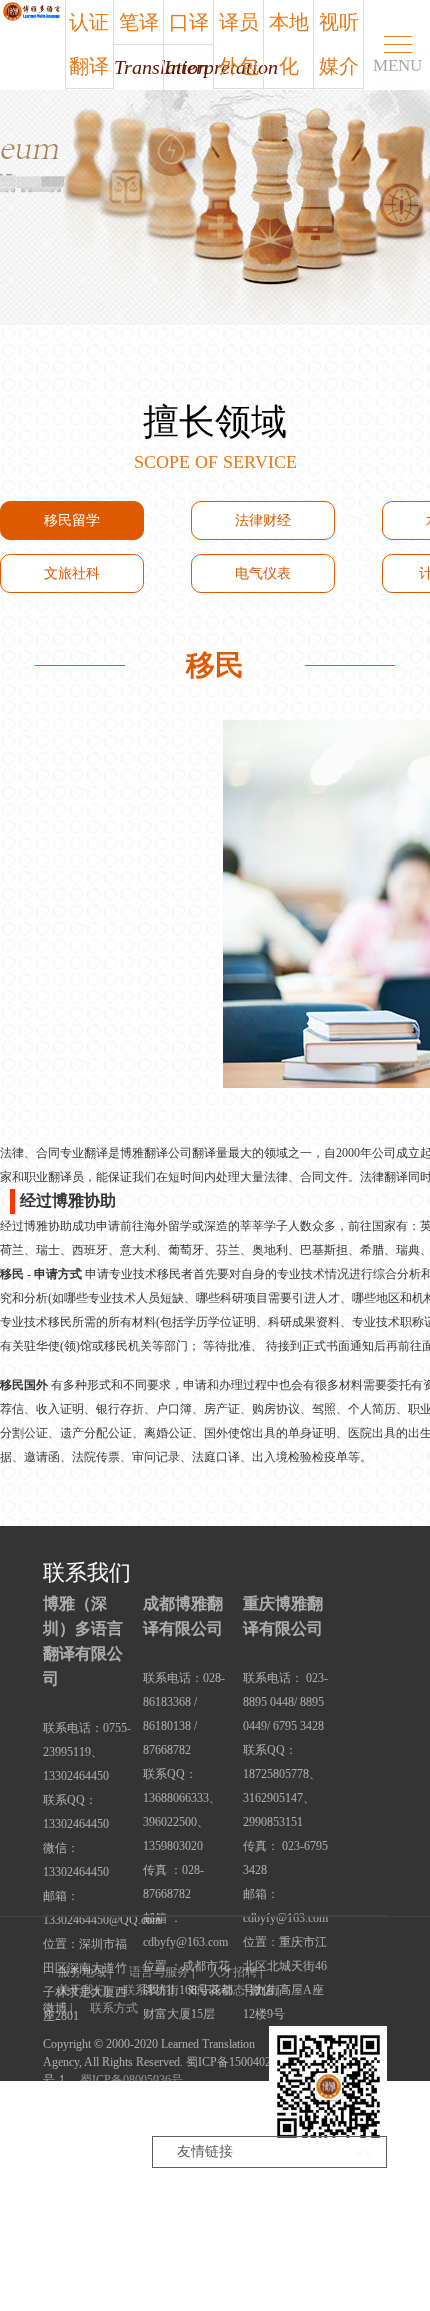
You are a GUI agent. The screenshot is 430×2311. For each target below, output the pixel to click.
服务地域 (82, 1972)
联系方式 (114, 2008)
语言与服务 (159, 1972)
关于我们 (82, 1990)
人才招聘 (233, 1972)
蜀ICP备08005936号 (131, 2080)
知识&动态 (216, 1990)
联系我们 (147, 1990)
